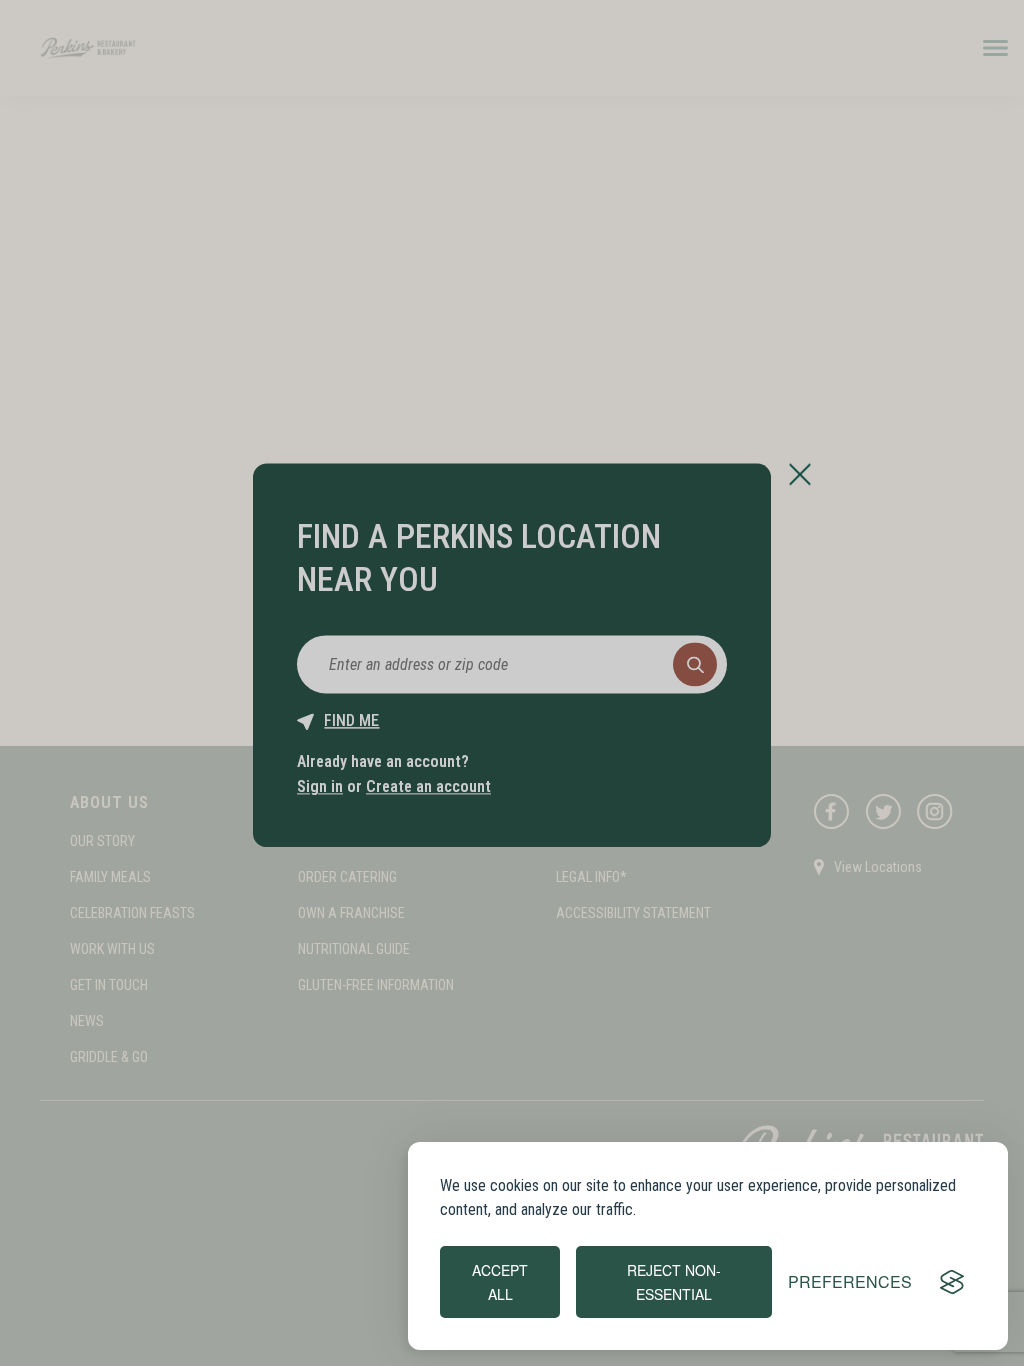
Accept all (500, 1282)
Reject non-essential (674, 1282)
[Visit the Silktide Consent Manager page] (952, 1282)
